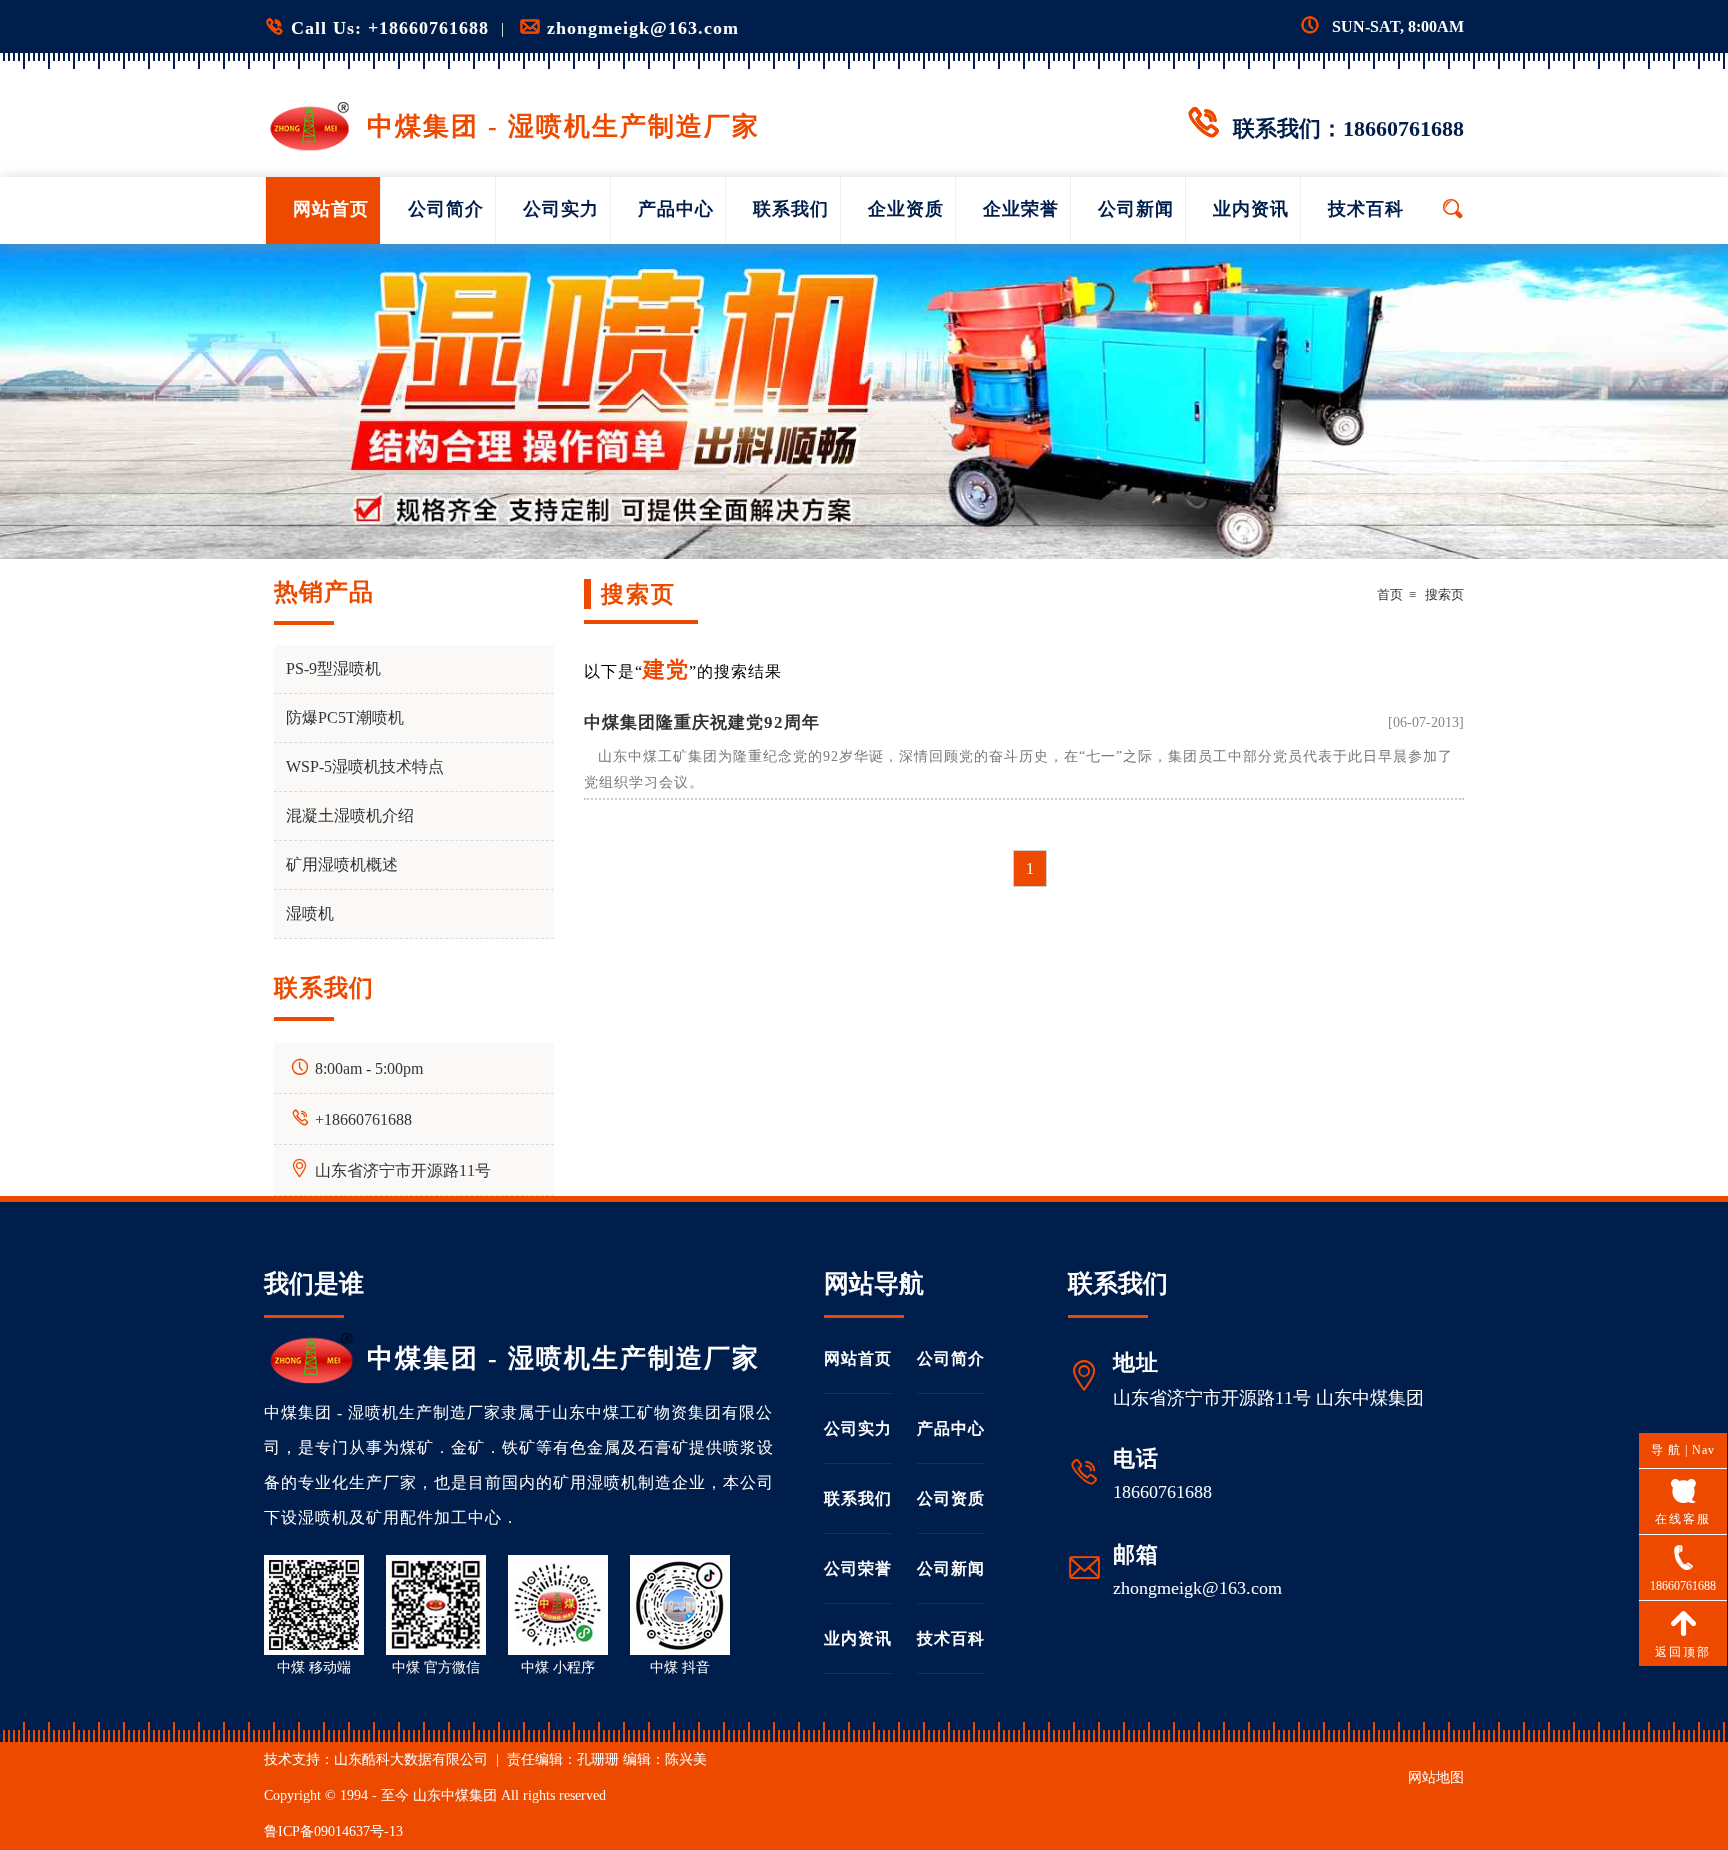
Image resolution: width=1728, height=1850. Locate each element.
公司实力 (561, 209)
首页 (1390, 594)
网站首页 (331, 209)
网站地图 (1436, 1777)
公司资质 (951, 1498)
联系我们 (791, 209)
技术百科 (1366, 209)
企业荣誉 (1021, 209)
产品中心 (676, 209)
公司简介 (446, 209)
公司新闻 (1136, 209)
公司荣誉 (858, 1568)
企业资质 (906, 209)
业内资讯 (1251, 209)
